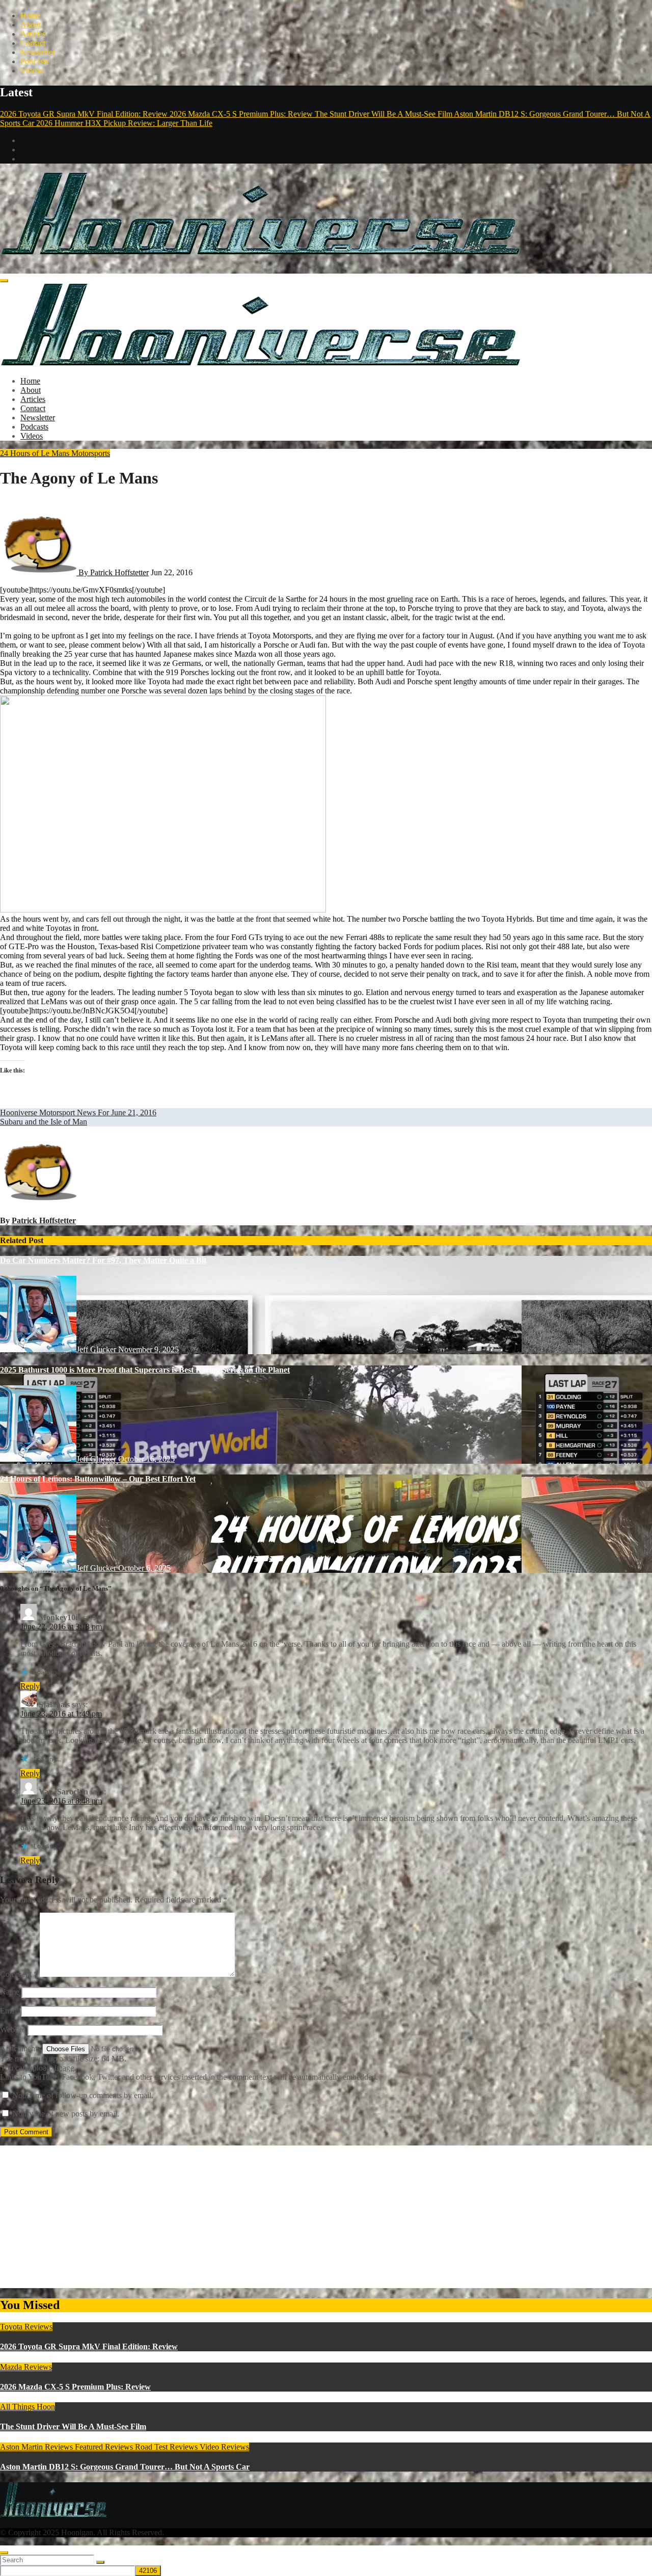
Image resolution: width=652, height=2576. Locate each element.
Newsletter (38, 52)
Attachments (21, 2048)
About (31, 25)
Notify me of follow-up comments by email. (83, 2095)
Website (13, 2030)
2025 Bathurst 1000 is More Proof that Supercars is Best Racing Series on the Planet (145, 1370)
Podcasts (34, 61)
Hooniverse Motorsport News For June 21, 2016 (78, 1112)
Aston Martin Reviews (37, 2447)
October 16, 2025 (146, 1459)
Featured (90, 2447)
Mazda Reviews (26, 2367)
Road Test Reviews (167, 2447)
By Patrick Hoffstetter (113, 572)
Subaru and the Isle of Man (44, 1122)
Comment (19, 1974)
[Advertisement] (306, 2217)
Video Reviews (224, 2447)
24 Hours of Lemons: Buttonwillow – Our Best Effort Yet (98, 1479)
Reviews (120, 2447)
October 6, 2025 (144, 1568)
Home (30, 16)
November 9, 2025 (148, 1349)
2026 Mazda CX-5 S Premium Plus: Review (75, 2387)
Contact (33, 43)
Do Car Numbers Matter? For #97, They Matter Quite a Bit (103, 1260)
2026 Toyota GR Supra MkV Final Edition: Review (89, 2346)
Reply (30, 1686)
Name (10, 1992)
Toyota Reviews (26, 2327)
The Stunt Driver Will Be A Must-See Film (73, 2426)
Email (9, 2011)
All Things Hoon (28, 2407)
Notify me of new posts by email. (66, 2114)
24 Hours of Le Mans (36, 453)
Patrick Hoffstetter (44, 1220)
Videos (32, 71)
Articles (33, 34)
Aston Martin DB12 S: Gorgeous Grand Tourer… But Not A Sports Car (125, 2467)
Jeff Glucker (97, 1349)
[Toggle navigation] (4, 281)
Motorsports (91, 453)
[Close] (4, 2553)
